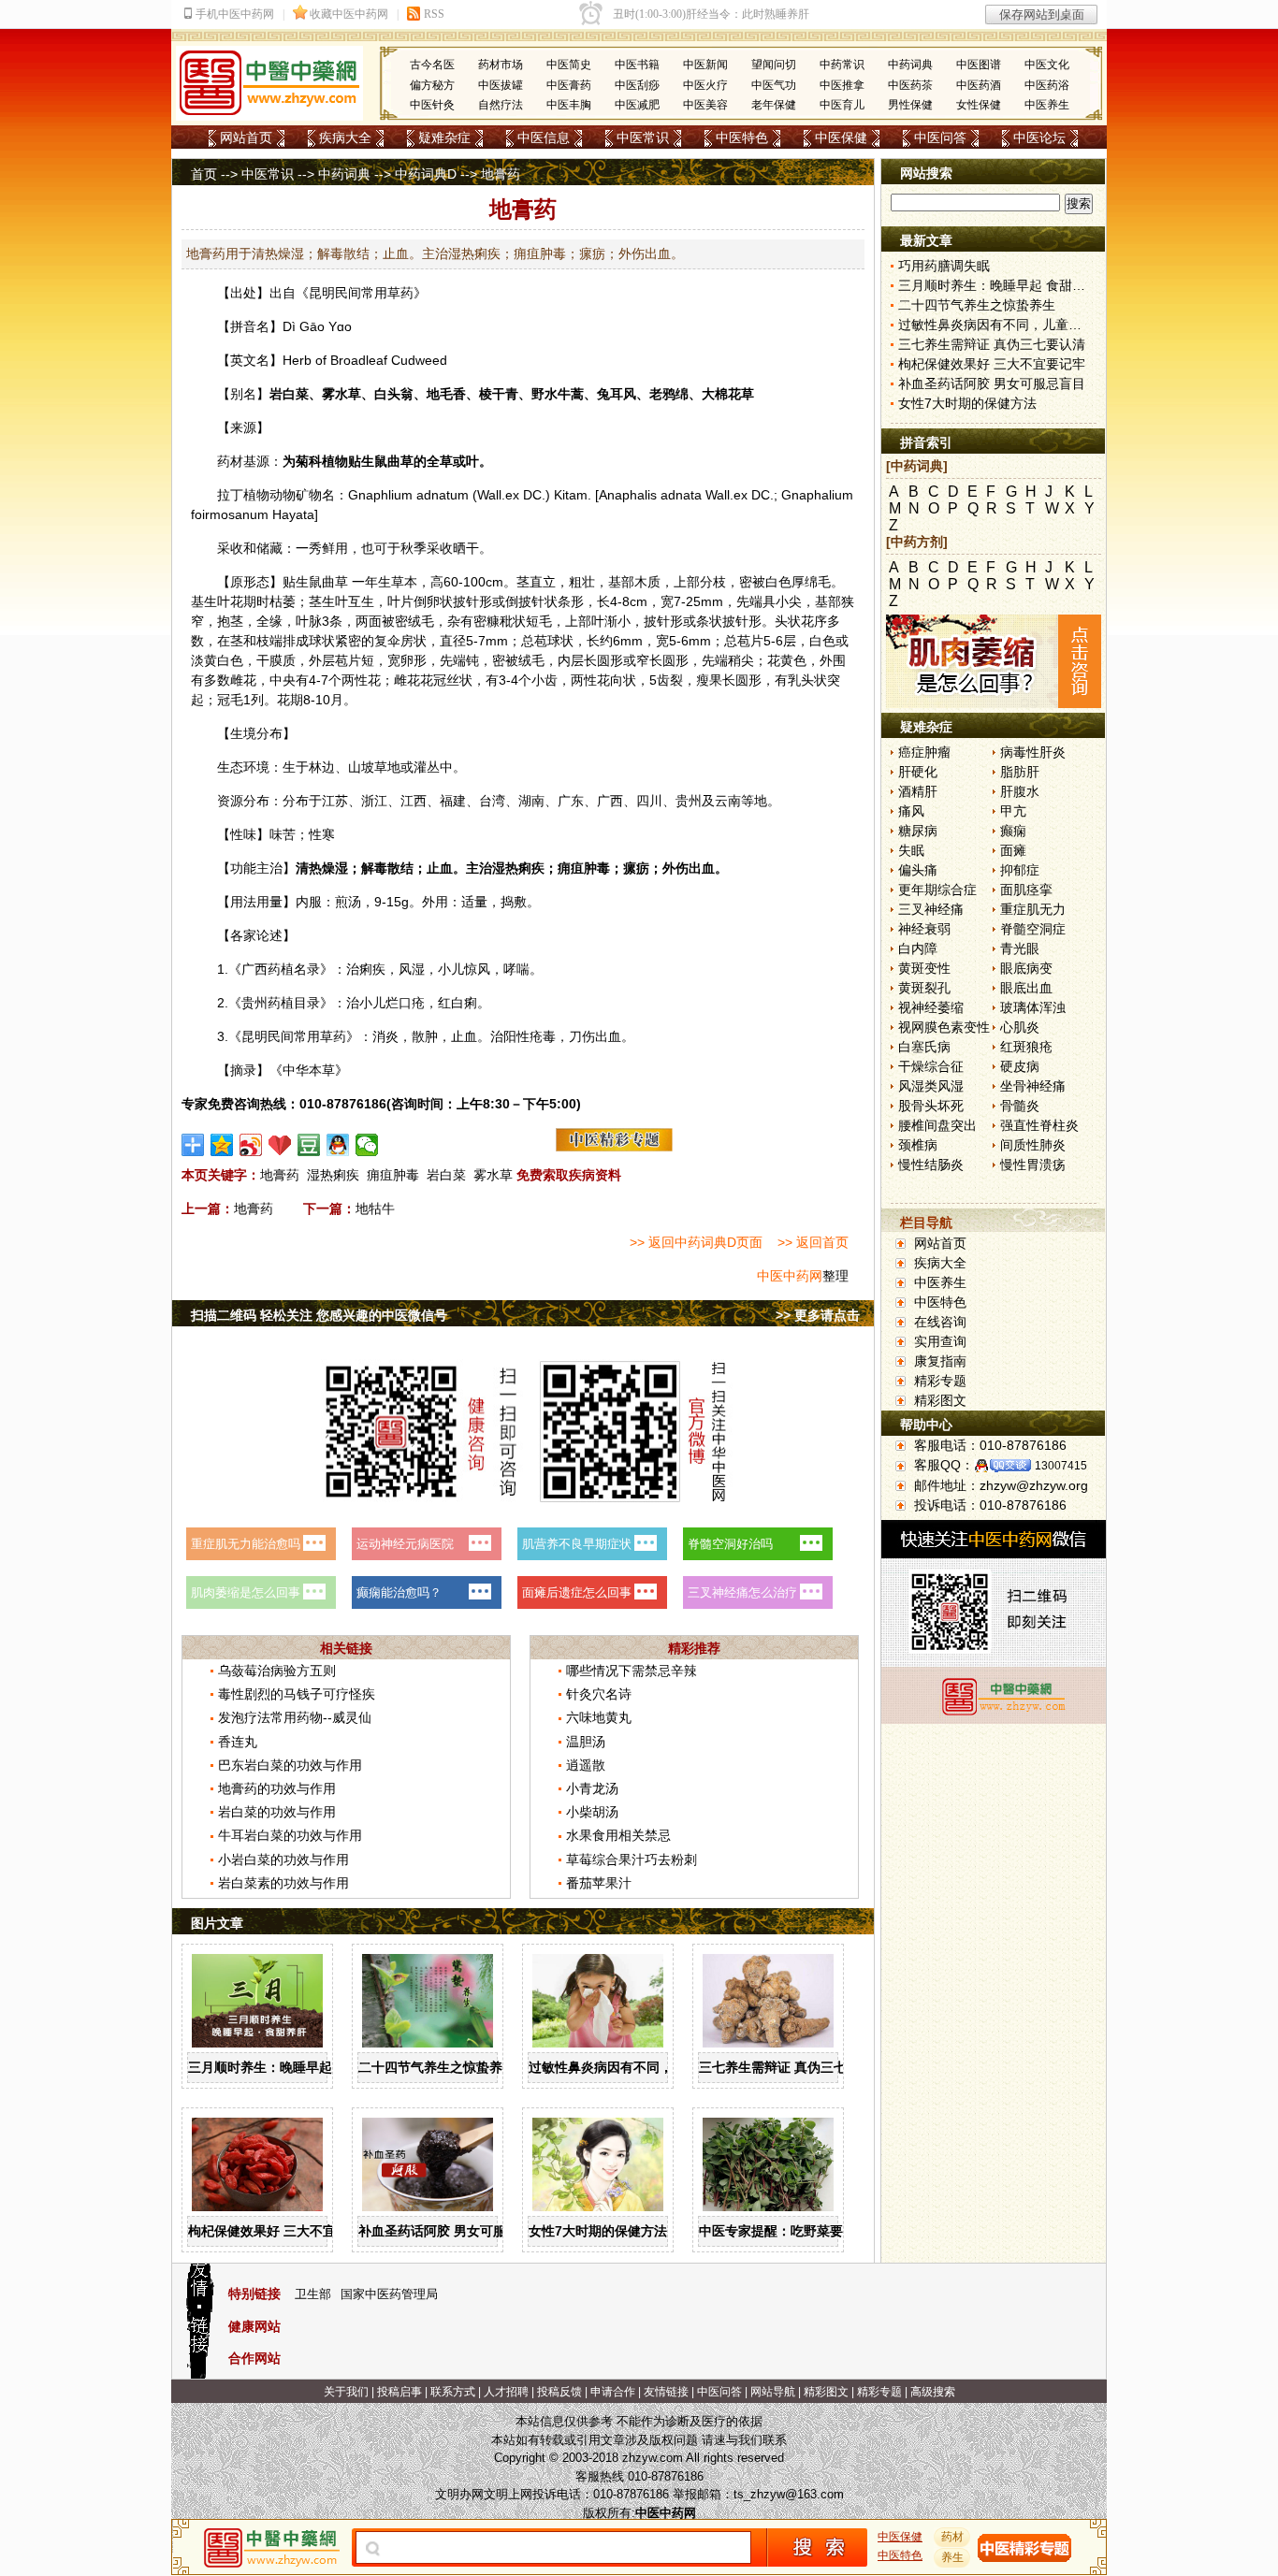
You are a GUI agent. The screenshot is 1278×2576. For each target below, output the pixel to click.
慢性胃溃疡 (1033, 1165)
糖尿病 (918, 831)
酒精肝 (918, 791)
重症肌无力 (1033, 909)
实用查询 (940, 1341)
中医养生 (1047, 105)
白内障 (918, 948)
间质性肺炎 (1033, 1145)
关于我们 (346, 2392)
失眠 (911, 850)
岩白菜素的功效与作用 (283, 1883)
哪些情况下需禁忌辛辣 (632, 1671)
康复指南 (940, 1361)
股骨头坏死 (931, 1106)
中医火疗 (705, 85)
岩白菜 (446, 1175)
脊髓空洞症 (1033, 929)
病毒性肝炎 (1033, 752)
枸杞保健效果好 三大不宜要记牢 (282, 2231)
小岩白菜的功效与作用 (283, 1860)
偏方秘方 (432, 85)
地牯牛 (375, 1208)
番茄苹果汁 (599, 1883)
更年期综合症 (937, 890)
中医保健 (841, 137)
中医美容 (705, 105)
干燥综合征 (931, 1066)
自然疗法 (501, 105)
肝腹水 (1020, 791)
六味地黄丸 (599, 1717)
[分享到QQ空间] (222, 1145)
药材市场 (501, 65)
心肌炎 (1020, 1027)
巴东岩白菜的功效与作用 (290, 1765)
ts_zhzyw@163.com (789, 2494)
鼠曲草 (394, 461)
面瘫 (1013, 850)
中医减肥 (637, 105)
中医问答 (940, 137)
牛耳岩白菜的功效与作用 (290, 1835)
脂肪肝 (1020, 772)
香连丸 (238, 1742)
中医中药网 (790, 1276)
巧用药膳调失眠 (944, 266)
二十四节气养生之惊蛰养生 (437, 2067)
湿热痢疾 (333, 1175)
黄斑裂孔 (924, 988)
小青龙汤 (592, 1788)
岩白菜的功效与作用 (277, 1812)
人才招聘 (506, 2392)
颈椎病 (918, 1145)
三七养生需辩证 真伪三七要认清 (792, 2067)
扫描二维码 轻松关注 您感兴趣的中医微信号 (319, 1315)
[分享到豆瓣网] (309, 1145)
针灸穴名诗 (599, 1694)
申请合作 (613, 2392)
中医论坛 (1039, 137)
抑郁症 (1020, 870)
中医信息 (544, 137)
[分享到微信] (367, 1145)
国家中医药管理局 (389, 2294)
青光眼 (1020, 948)
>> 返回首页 (813, 1242)
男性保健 (910, 105)
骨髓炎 (1020, 1106)
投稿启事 (399, 2392)
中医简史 (569, 65)
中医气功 (774, 85)
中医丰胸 (569, 105)
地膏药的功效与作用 (277, 1788)
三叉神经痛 (931, 909)
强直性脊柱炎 (1039, 1125)
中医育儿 (842, 105)
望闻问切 (774, 65)
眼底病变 (1026, 968)
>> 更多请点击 (818, 1315)
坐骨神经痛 (1033, 1086)
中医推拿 (842, 85)
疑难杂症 (444, 137)
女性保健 (979, 105)
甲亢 (1013, 811)
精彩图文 (940, 1400)
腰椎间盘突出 (937, 1125)
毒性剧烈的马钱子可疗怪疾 (297, 1694)
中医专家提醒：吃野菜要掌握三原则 (804, 2231)
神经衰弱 (924, 929)
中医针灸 (432, 105)
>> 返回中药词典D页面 (696, 1242)
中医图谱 (979, 65)
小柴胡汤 (592, 1812)
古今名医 (432, 65)
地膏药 (280, 1175)
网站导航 (773, 2392)
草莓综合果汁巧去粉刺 (632, 1860)
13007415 (1061, 1466)
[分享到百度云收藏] (280, 1145)
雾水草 (493, 1175)
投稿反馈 (559, 2392)
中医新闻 (705, 65)
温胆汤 (586, 1742)
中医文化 (1047, 65)
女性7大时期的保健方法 (598, 2231)
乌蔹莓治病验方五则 (277, 1671)
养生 (952, 2557)
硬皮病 (1020, 1066)
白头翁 (394, 394)
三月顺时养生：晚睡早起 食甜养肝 (288, 2067)
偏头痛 (918, 870)
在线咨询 (940, 1322)
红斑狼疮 (1026, 1047)
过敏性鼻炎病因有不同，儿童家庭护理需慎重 (660, 2067)
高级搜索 (933, 2392)
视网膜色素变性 (944, 1027)
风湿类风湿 (931, 1086)
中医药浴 (1047, 85)
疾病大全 (345, 137)
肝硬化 (918, 772)
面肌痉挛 (1026, 890)
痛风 (911, 811)
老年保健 (774, 105)
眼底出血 (1026, 988)
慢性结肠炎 (931, 1165)
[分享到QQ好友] (338, 1145)
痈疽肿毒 (393, 1175)
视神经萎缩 (931, 1007)
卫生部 (313, 2294)
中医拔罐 (501, 85)
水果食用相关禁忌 (618, 1835)
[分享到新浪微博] (251, 1145)
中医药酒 (979, 85)
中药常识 (842, 65)
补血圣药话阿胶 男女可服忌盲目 (452, 2231)
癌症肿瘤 (924, 752)
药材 (952, 2537)
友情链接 (666, 2392)
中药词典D (426, 174)
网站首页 (246, 137)
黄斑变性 (924, 968)
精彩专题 (940, 1381)
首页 (204, 174)
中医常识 (643, 137)
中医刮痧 (637, 85)
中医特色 (742, 137)
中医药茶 (910, 85)
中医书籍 (637, 65)
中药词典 (910, 65)
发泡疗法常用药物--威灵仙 (295, 1717)
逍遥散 (586, 1765)
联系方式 (453, 2392)
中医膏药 (569, 85)
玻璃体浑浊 (1033, 1007)
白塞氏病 (924, 1047)
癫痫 (1013, 831)
